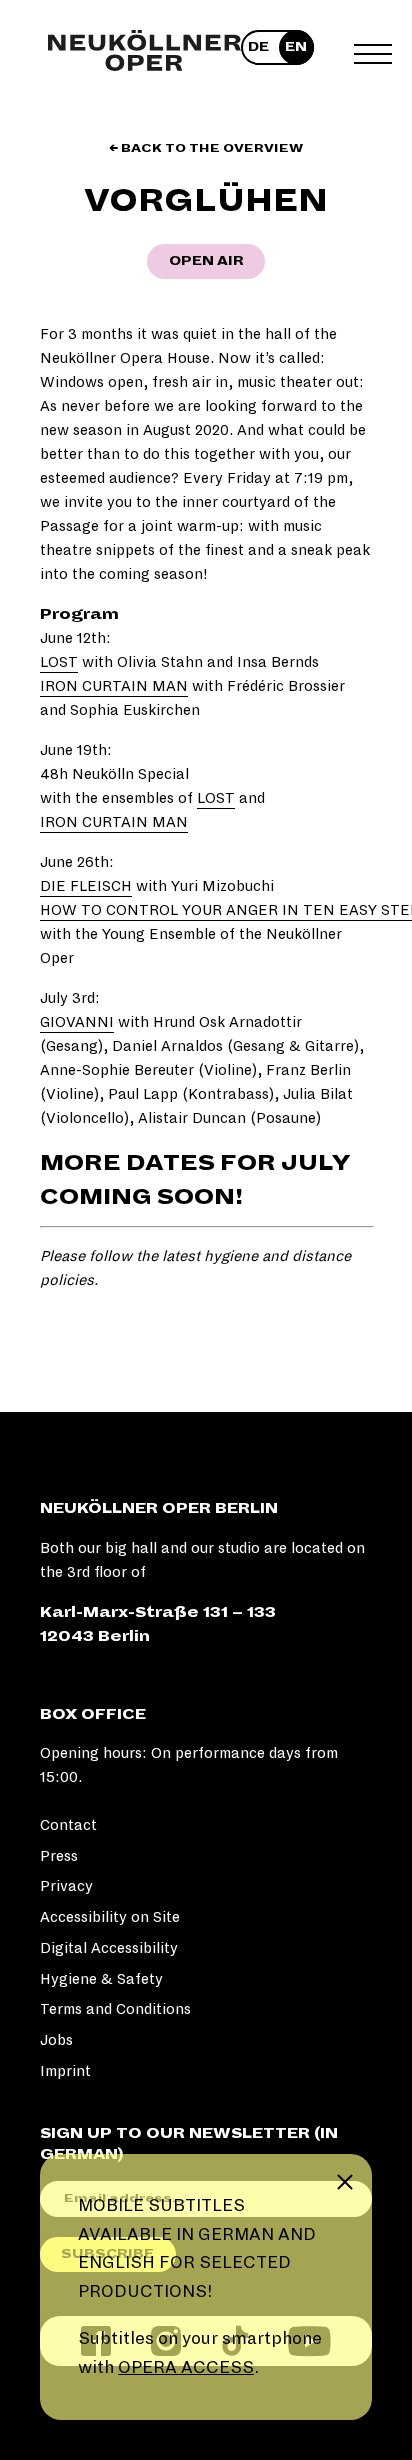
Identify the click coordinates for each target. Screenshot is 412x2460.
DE (258, 47)
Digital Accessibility (109, 1948)
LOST (59, 662)
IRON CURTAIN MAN (114, 686)
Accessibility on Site (110, 1917)
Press (59, 1856)
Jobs (56, 2040)
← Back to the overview (206, 148)
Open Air (206, 261)
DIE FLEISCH (86, 886)
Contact (68, 1825)
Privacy (66, 1886)
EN (296, 47)
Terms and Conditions (115, 2009)
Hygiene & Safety (101, 1979)
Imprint (65, 2071)
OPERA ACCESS (186, 2367)
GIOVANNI (77, 1022)
